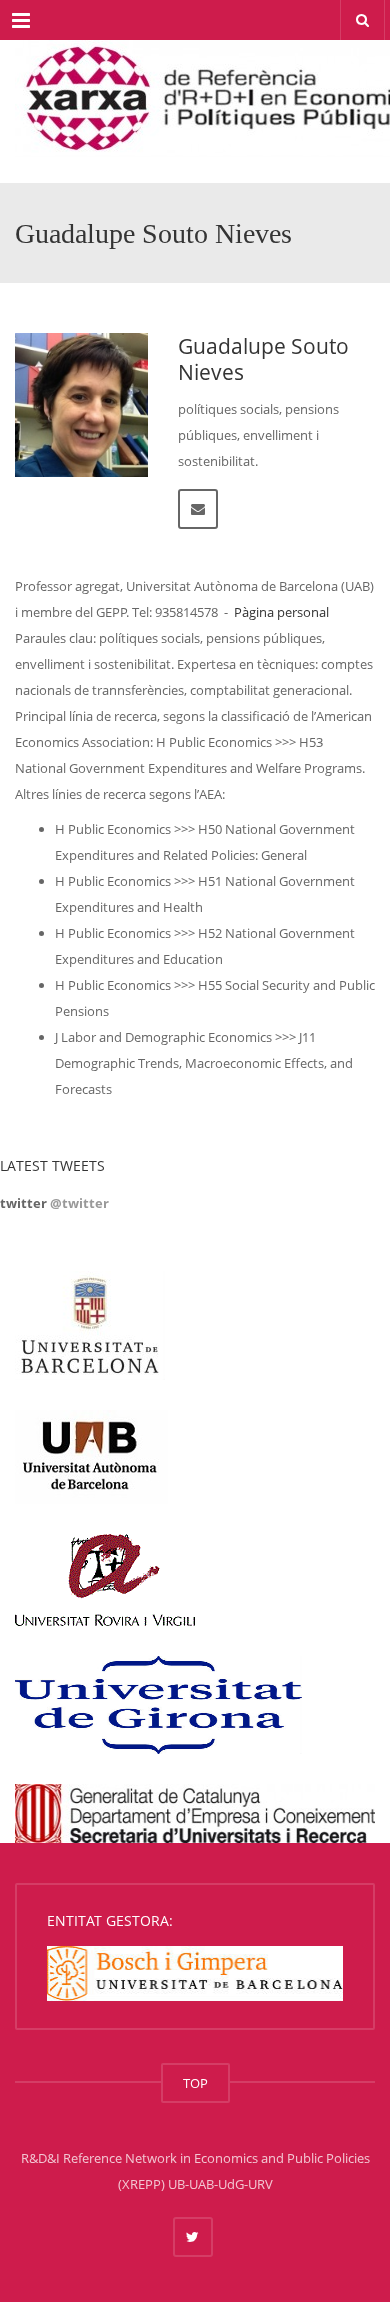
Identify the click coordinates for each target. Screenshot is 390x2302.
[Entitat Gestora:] (195, 1971)
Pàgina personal (281, 612)
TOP (195, 2083)
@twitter (79, 1203)
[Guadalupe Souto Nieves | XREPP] (195, 90)
